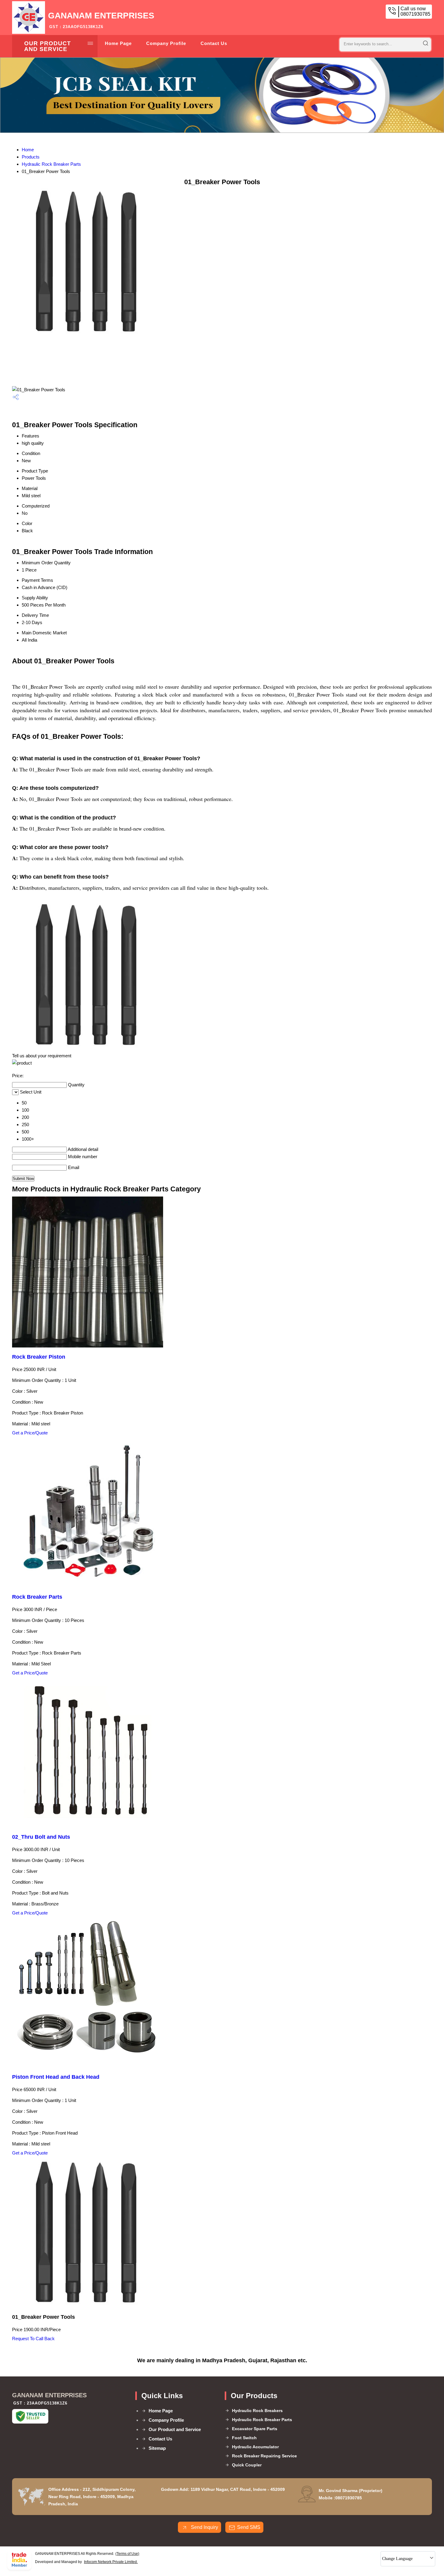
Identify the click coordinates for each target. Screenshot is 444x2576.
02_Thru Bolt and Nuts (41, 1837)
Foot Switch (244, 2438)
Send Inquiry (204, 2527)
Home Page (118, 43)
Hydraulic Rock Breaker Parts (51, 164)
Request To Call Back (33, 2339)
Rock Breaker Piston (39, 1357)
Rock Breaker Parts (37, 1597)
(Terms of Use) (127, 2554)
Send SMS (249, 2527)
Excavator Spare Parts (255, 2429)
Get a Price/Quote (30, 1433)
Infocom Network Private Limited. (111, 2562)
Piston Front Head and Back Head (56, 2077)
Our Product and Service (48, 46)
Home (28, 150)
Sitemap (157, 2448)
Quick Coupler (247, 2465)
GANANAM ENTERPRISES (101, 20)
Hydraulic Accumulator (255, 2447)
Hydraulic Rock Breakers (257, 2411)
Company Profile (166, 43)
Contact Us (214, 43)
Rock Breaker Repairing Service (264, 2456)
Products (31, 157)
